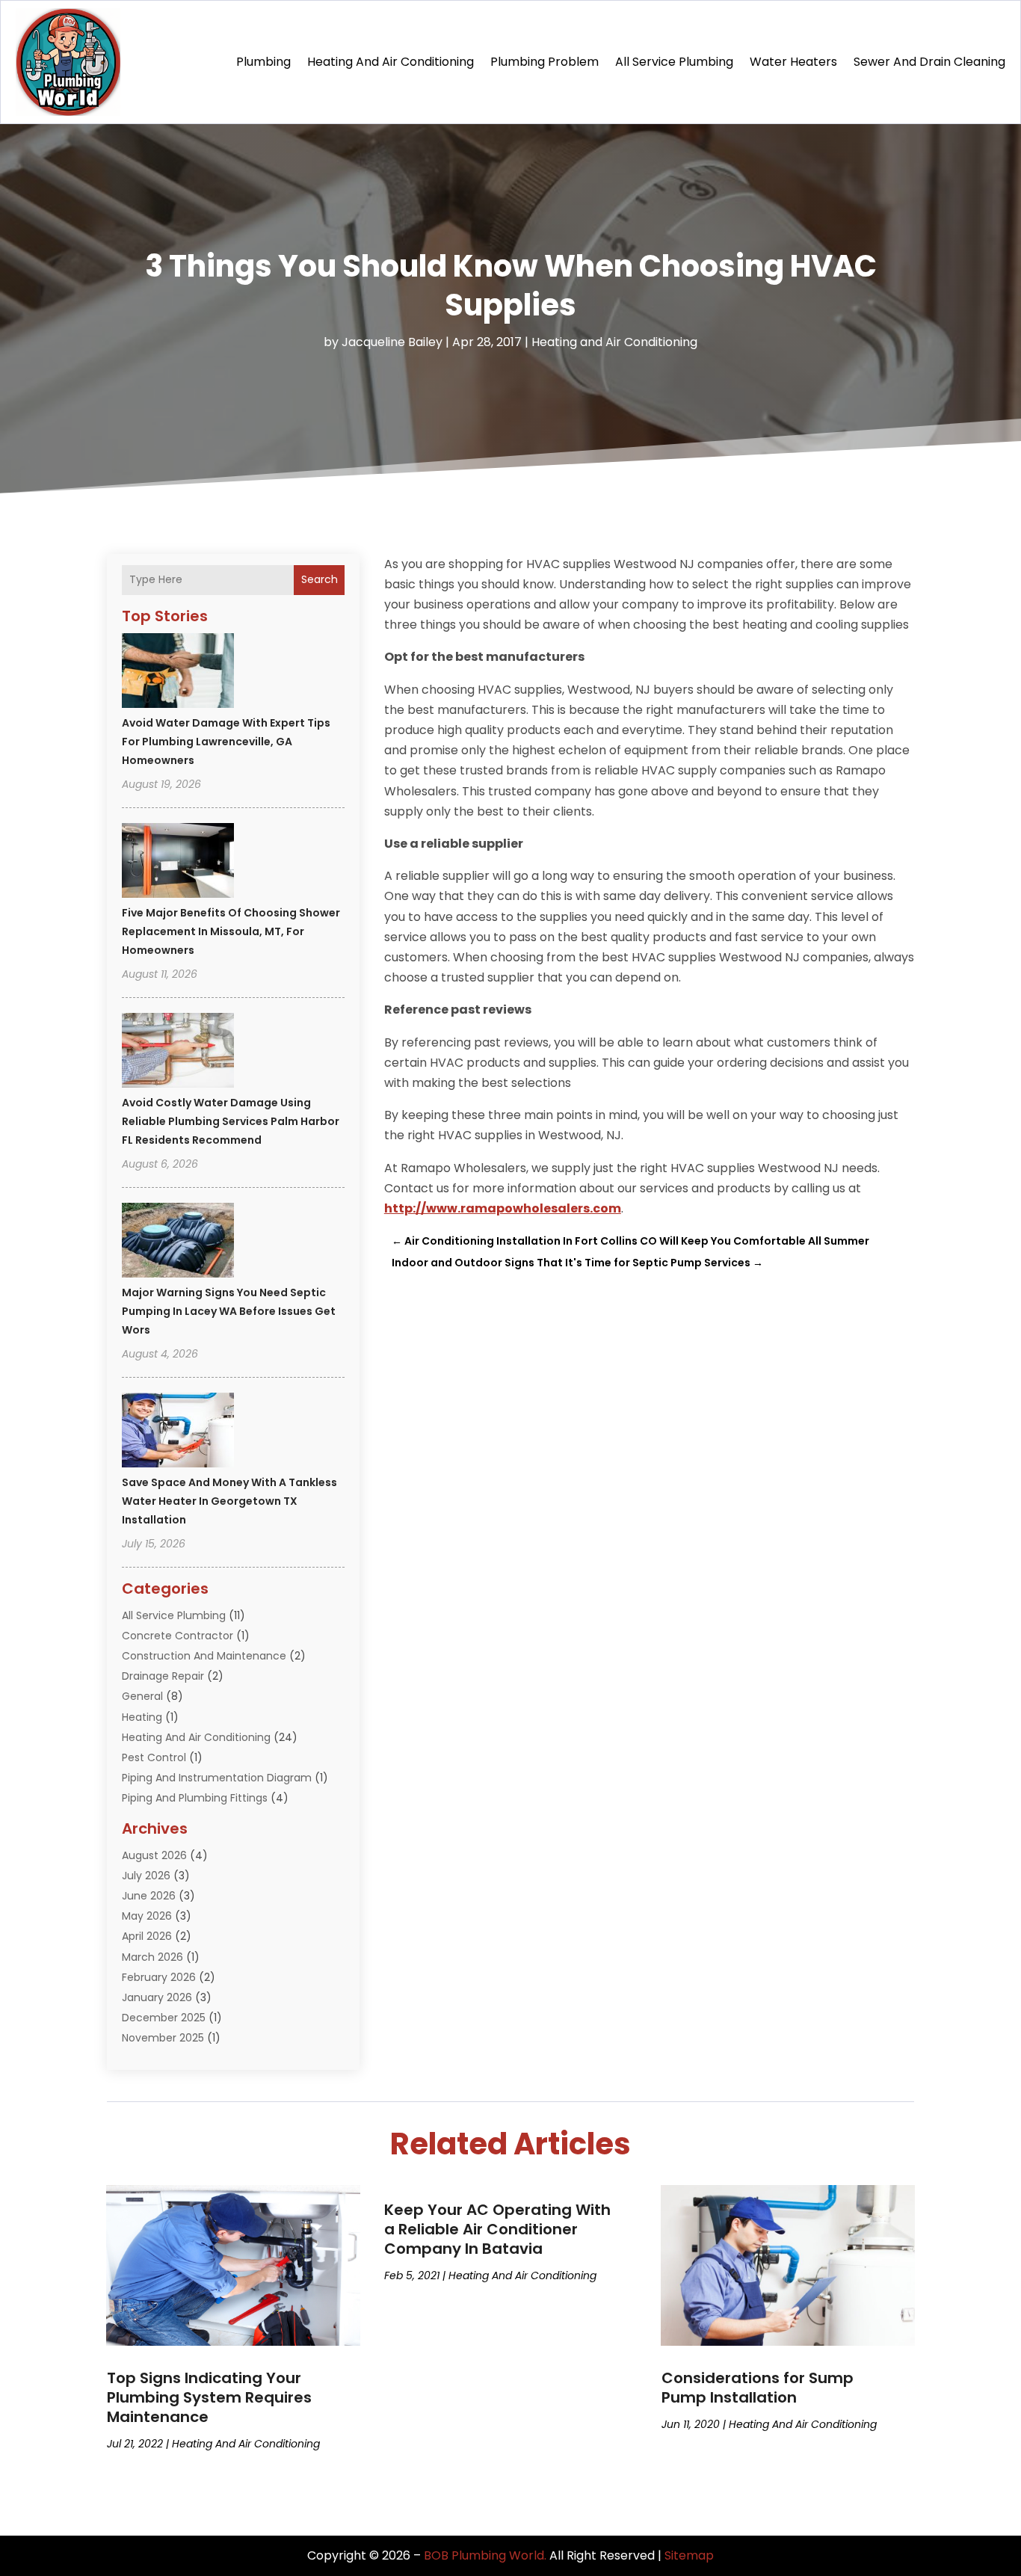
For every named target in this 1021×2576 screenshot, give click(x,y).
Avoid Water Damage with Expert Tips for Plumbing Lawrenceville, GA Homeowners (226, 742)
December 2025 (164, 2018)
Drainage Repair (163, 1676)
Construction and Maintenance (204, 1656)
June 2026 (149, 1896)
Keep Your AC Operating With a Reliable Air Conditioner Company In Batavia (497, 2229)
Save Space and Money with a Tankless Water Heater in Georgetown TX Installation (229, 1501)
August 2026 (154, 1855)
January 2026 (157, 1997)
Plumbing (263, 62)
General (142, 1696)
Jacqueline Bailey (392, 342)
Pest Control (154, 1757)
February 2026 (159, 1977)
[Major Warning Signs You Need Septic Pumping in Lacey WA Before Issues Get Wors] (178, 1242)
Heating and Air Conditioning (391, 62)
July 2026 (146, 1876)
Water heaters (793, 62)
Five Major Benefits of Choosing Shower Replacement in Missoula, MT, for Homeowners (231, 931)
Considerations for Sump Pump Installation (758, 2388)
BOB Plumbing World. (485, 2555)
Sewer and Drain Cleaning (929, 62)
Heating (142, 1717)
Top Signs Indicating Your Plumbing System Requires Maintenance (209, 2397)
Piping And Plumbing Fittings (195, 1798)
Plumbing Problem (545, 62)
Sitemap (689, 2555)
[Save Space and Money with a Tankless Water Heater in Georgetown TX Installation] (178, 1432)
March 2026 (152, 1957)
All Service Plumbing (674, 62)
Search (320, 579)
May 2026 (147, 1916)
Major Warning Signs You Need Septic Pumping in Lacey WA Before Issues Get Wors (229, 1311)
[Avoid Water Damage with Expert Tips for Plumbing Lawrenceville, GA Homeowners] (178, 673)
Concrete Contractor (178, 1636)
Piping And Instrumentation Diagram (217, 1778)
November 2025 (163, 2038)
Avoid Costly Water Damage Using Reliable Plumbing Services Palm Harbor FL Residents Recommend (231, 1121)
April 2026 (147, 1936)
